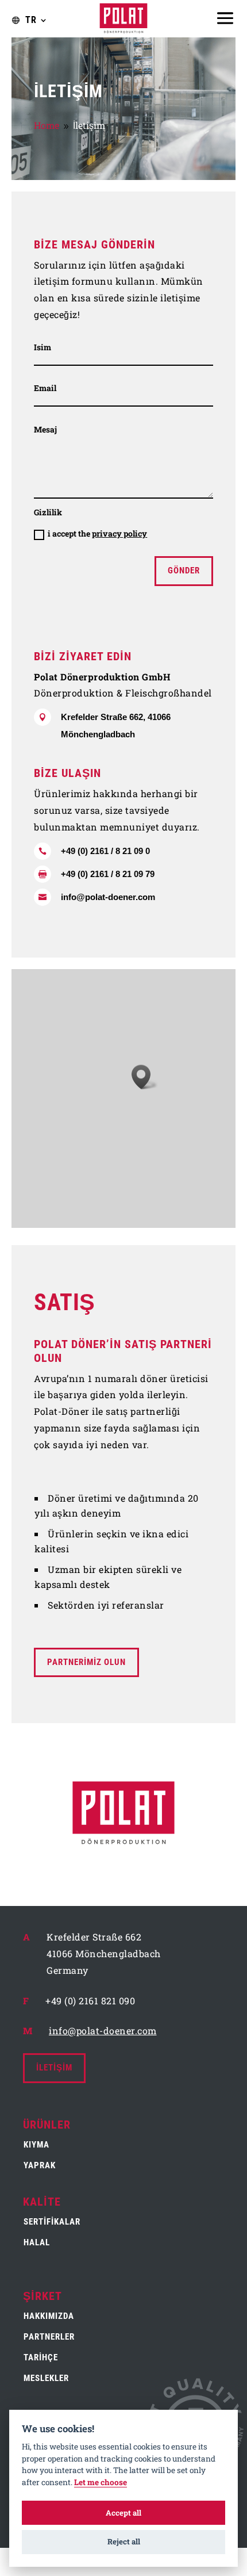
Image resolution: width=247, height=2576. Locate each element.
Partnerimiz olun (86, 1662)
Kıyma (36, 2145)
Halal (37, 2242)
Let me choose (101, 2483)
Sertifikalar (52, 2222)
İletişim (54, 2068)
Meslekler (46, 2378)
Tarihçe (41, 2357)
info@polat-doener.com (108, 897)
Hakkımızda (49, 2316)
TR (31, 20)
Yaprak (40, 2165)
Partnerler (49, 2337)
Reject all (124, 2541)
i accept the (97, 533)
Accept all (123, 2513)
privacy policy (119, 533)
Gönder (184, 571)
